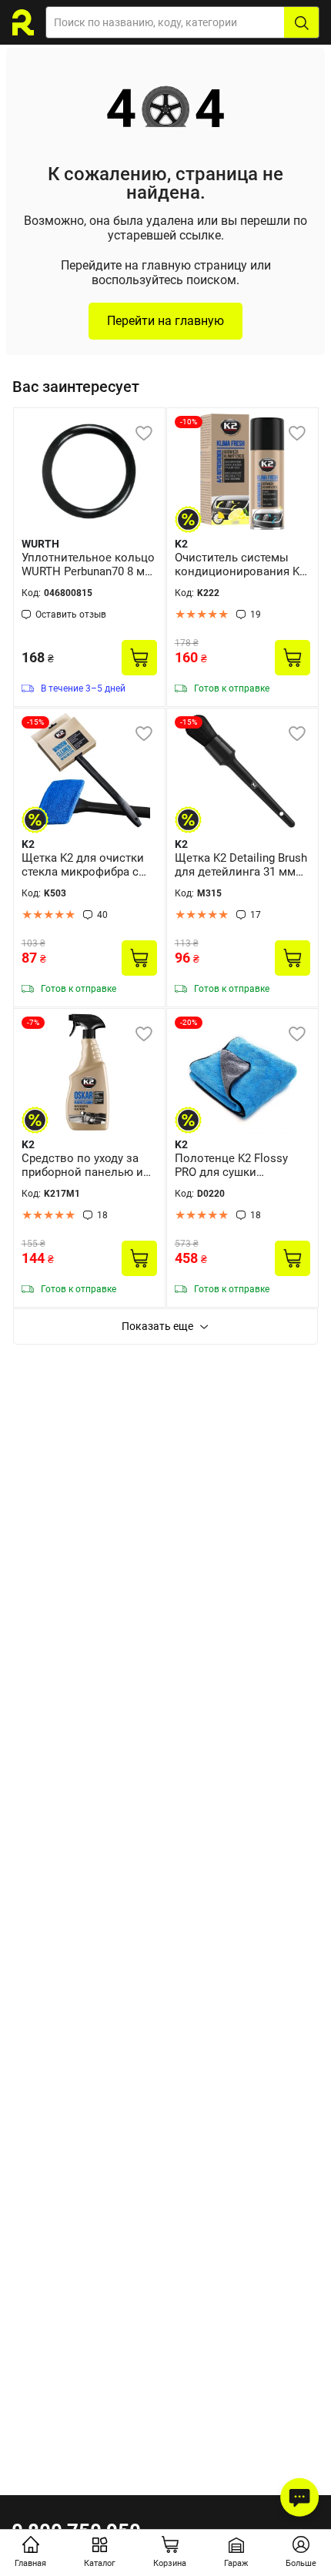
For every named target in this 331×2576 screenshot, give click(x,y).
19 (256, 615)
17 (256, 915)
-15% (35, 722)
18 (102, 1215)
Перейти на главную (165, 321)
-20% (189, 1022)
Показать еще (157, 1326)
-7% (33, 1022)
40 (102, 915)
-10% (189, 422)
